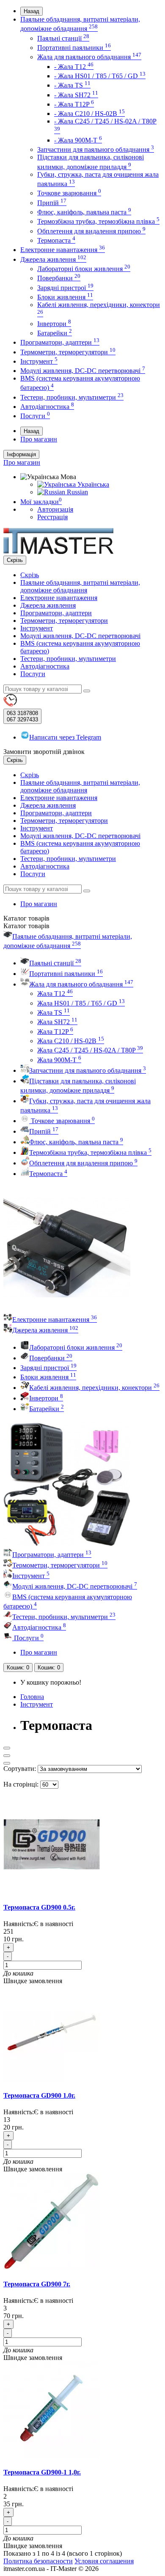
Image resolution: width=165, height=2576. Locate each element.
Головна (32, 1697)
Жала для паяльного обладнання (89, 57)
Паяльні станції (63, 38)
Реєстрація (52, 517)
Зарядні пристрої (65, 288)
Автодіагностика (47, 407)
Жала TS (54, 1013)
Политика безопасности (38, 2561)
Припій (52, 203)
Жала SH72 (57, 1022)
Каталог (26, 926)
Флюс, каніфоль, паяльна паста (84, 212)
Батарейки (55, 333)
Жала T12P (55, 1032)
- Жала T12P (74, 104)
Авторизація (55, 509)
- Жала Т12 (74, 67)
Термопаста (56, 240)
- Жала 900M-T (78, 140)
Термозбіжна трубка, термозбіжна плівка (98, 221)
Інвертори (54, 324)
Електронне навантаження (63, 250)
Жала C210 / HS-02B (71, 1041)
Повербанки (59, 278)
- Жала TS (72, 85)
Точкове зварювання (69, 193)
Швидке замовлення (33, 1981)
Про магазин (39, 439)
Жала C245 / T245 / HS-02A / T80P (90, 1050)
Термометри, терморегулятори (68, 352)
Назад (32, 11)
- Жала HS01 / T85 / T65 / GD (100, 76)
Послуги (35, 416)
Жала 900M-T (59, 1060)
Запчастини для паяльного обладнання (96, 149)
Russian (77, 492)
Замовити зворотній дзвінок (44, 752)
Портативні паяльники (74, 48)
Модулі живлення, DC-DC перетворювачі (83, 371)
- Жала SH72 (76, 95)
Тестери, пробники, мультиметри (72, 397)
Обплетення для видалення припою (91, 231)
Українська (92, 484)
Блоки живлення (65, 297)
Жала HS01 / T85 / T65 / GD (81, 1003)
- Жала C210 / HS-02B (89, 114)
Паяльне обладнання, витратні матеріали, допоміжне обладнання (80, 586)
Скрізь (30, 575)
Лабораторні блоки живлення (84, 269)
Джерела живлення (53, 259)
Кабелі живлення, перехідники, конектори (94, 1388)
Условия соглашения (104, 2561)
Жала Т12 (55, 993)
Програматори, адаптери (60, 342)
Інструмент (39, 361)
